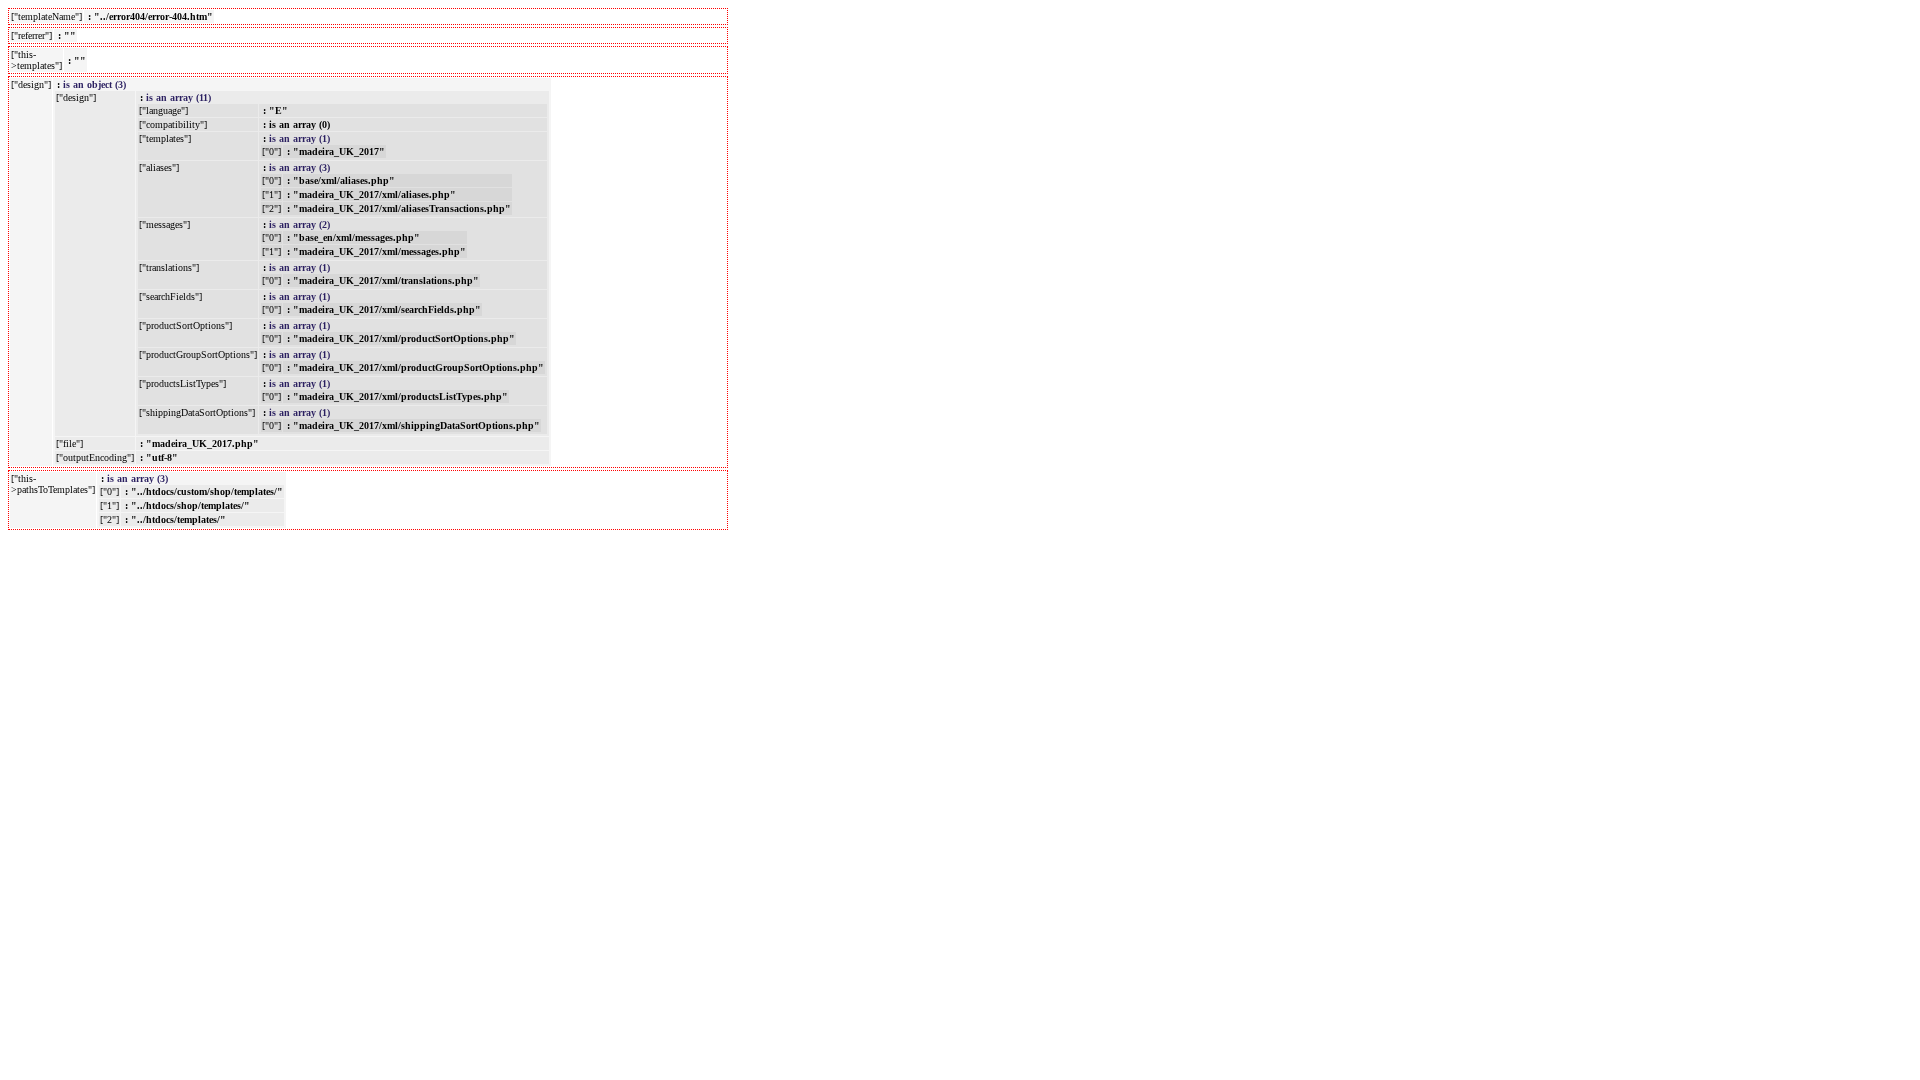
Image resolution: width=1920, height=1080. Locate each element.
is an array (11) (178, 97)
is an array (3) (299, 167)
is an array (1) (299, 138)
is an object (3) (94, 84)
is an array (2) (299, 224)
